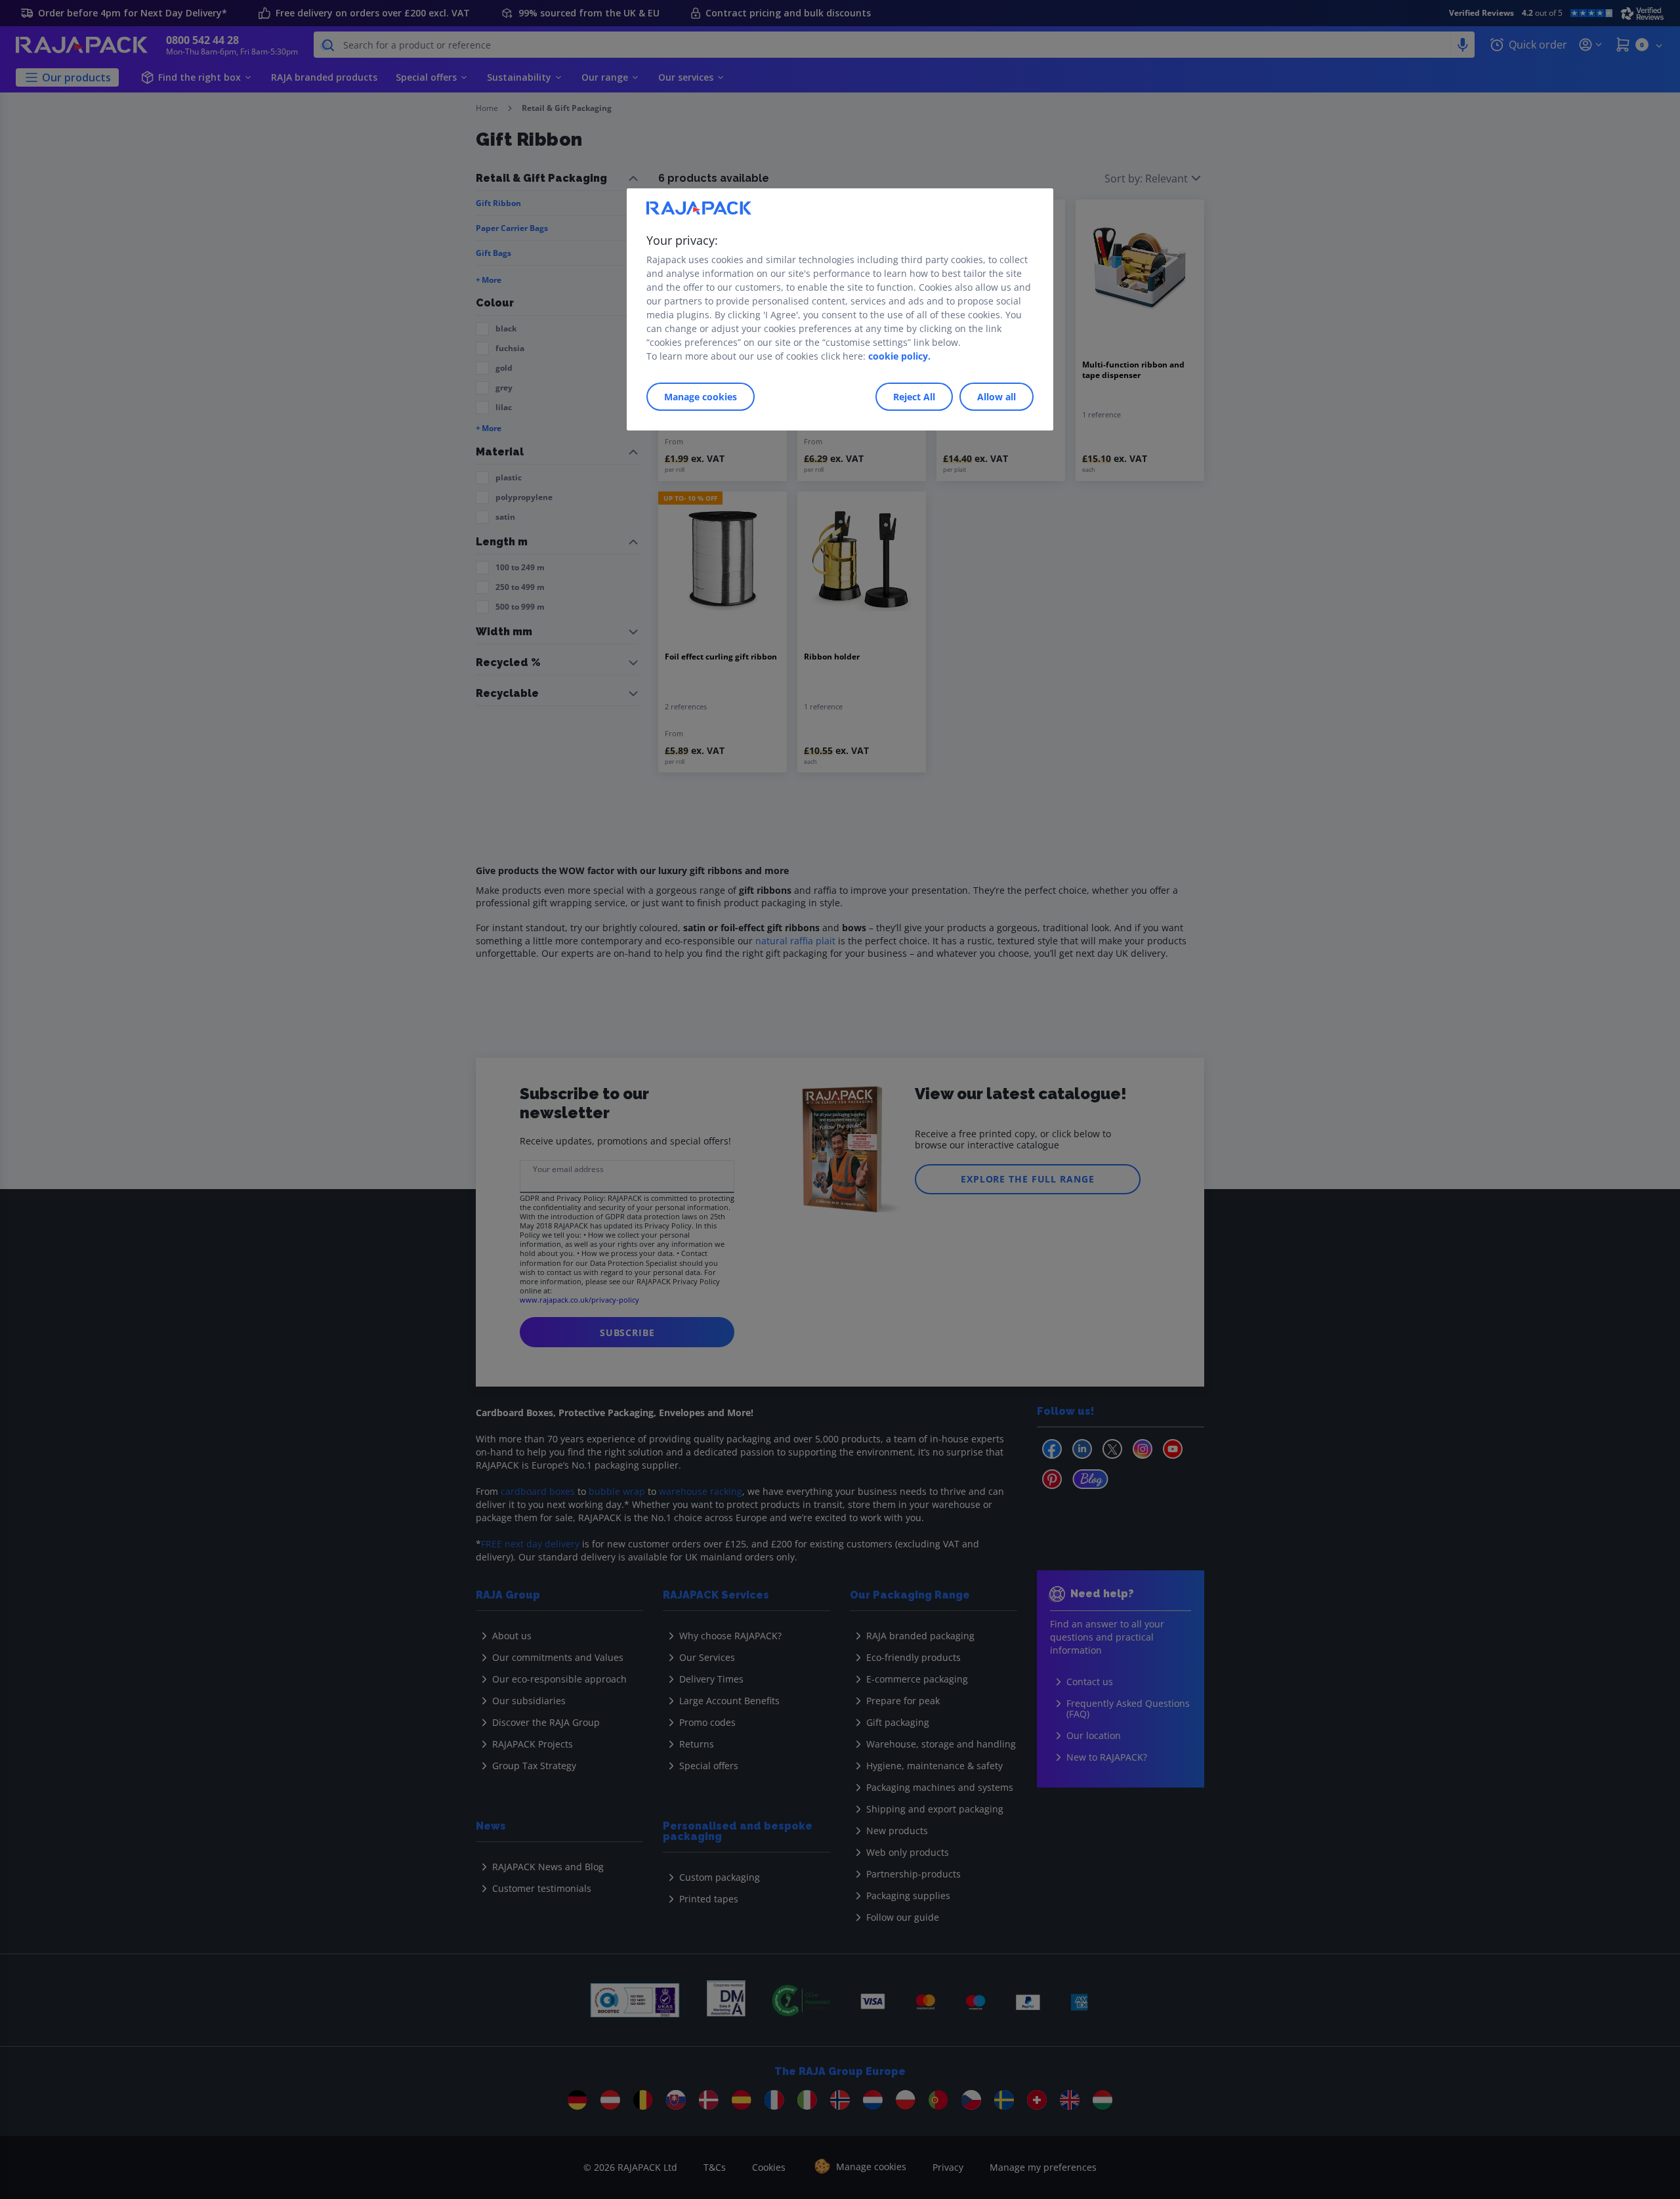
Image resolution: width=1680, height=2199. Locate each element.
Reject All (914, 397)
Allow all (997, 397)
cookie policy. (899, 356)
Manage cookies (701, 397)
